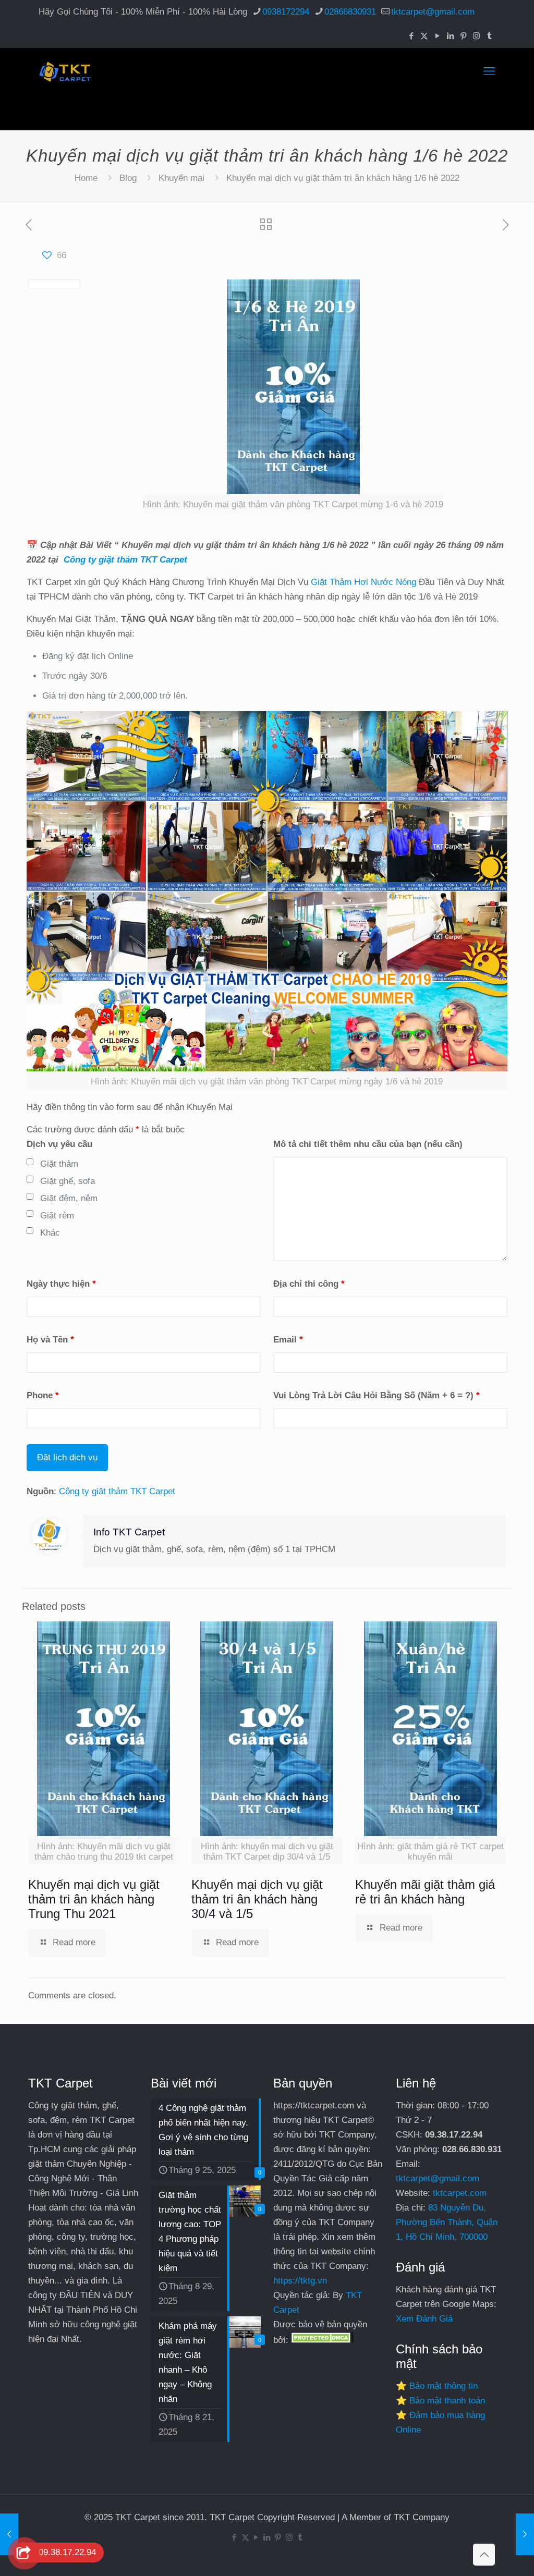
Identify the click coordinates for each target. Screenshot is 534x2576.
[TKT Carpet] (65, 71)
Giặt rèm (57, 1216)
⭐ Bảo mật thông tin (437, 2386)
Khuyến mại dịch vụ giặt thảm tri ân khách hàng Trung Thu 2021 (94, 1899)
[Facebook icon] (411, 36)
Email (288, 1340)
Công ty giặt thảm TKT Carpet (125, 560)
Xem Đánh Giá (424, 2319)
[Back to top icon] (484, 2555)
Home (86, 178)
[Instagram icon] (476, 36)
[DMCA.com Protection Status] (322, 2340)
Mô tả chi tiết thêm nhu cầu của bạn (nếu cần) (368, 1144)
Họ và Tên (50, 1340)
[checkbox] (30, 1162)
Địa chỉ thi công (309, 1284)
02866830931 (350, 12)
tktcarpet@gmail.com (433, 12)
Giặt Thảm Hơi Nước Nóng (363, 582)
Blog (128, 178)
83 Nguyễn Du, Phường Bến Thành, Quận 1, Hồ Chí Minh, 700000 (447, 2222)
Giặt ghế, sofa (68, 1181)
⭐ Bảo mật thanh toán (440, 2401)
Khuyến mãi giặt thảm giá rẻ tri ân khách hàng (425, 1892)
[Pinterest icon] (463, 36)
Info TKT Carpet (129, 1532)
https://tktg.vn (300, 2281)
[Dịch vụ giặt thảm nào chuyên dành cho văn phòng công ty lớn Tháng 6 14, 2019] (525, 2534)
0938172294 (286, 12)
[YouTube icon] (437, 36)
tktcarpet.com (460, 2193)
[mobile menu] (489, 71)
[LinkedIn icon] (450, 36)
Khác (50, 1233)
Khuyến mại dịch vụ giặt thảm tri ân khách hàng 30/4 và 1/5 (257, 1899)
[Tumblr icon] (489, 36)
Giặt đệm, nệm (69, 1198)
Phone (43, 1395)
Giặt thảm (59, 1164)
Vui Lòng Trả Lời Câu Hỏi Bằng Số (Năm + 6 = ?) (377, 1395)
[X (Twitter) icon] (424, 36)
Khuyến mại (181, 178)
